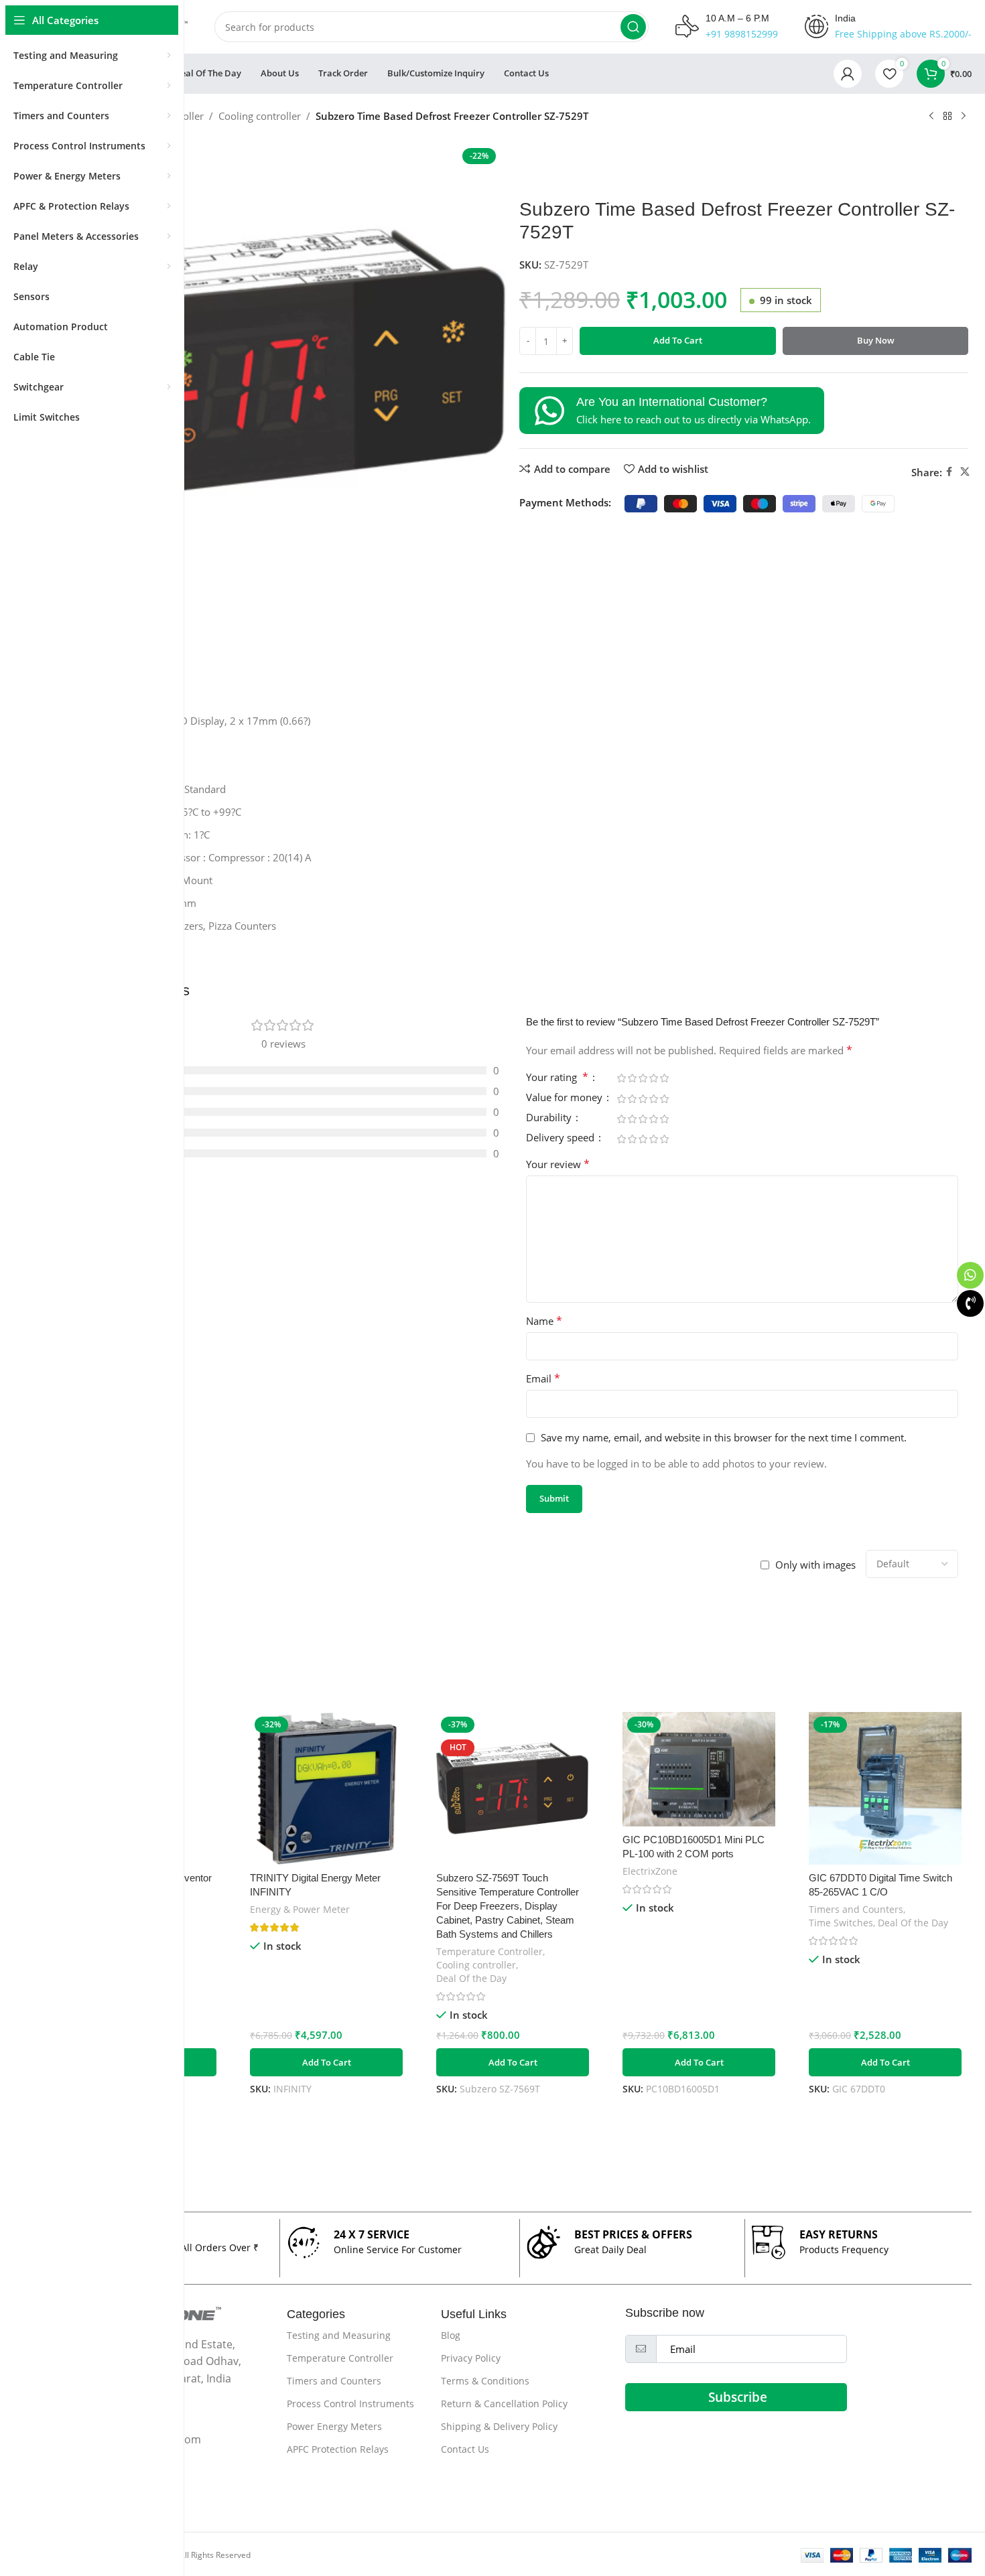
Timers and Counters (856, 1909)
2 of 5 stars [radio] (632, 1078)
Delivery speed (562, 1138)
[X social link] (965, 472)
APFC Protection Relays (338, 2449)
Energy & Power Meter (300, 1909)
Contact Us (465, 2449)
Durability (550, 1118)
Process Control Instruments (350, 2404)
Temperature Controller (489, 1951)
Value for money (566, 1098)
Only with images (815, 1565)
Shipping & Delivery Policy (499, 2426)
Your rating (557, 1078)
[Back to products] (947, 117)
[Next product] (964, 117)
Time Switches (841, 1923)
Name (544, 1321)
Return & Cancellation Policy (504, 2404)
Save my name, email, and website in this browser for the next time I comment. (724, 1437)
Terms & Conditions (485, 2381)
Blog (451, 2335)
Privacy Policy (471, 2358)
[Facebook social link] (949, 472)
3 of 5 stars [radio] (643, 1078)
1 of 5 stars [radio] (621, 1078)
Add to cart (678, 340)
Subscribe (738, 2397)
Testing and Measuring (339, 2335)
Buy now (876, 340)
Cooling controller (260, 116)
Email (543, 1378)
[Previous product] (931, 117)
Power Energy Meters (334, 2426)
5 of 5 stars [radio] (664, 1078)
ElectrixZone (650, 1871)
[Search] (633, 27)
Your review (558, 1164)
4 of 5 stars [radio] (653, 1078)
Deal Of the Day (471, 1978)
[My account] (848, 74)
